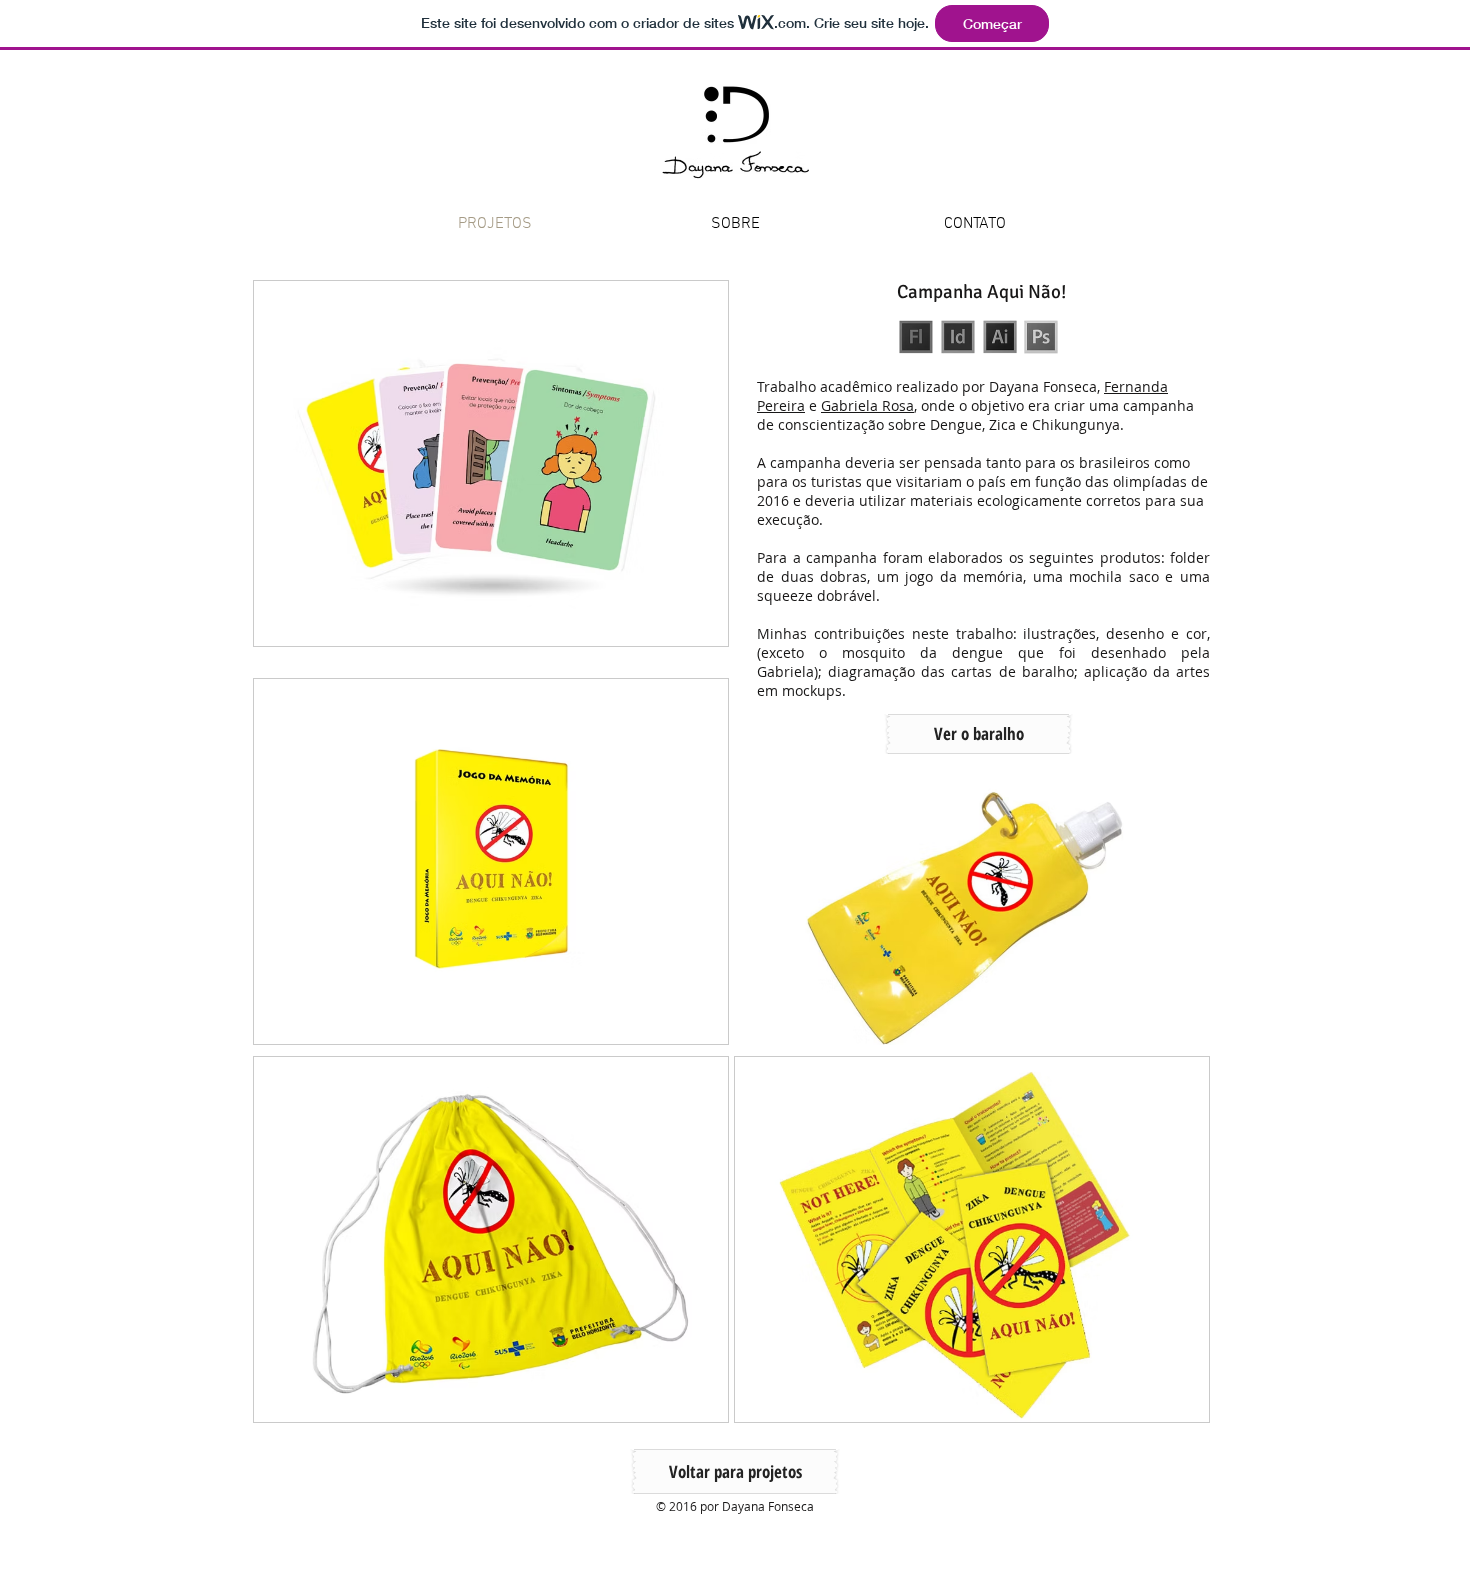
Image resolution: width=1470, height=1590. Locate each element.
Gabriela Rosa (867, 405)
